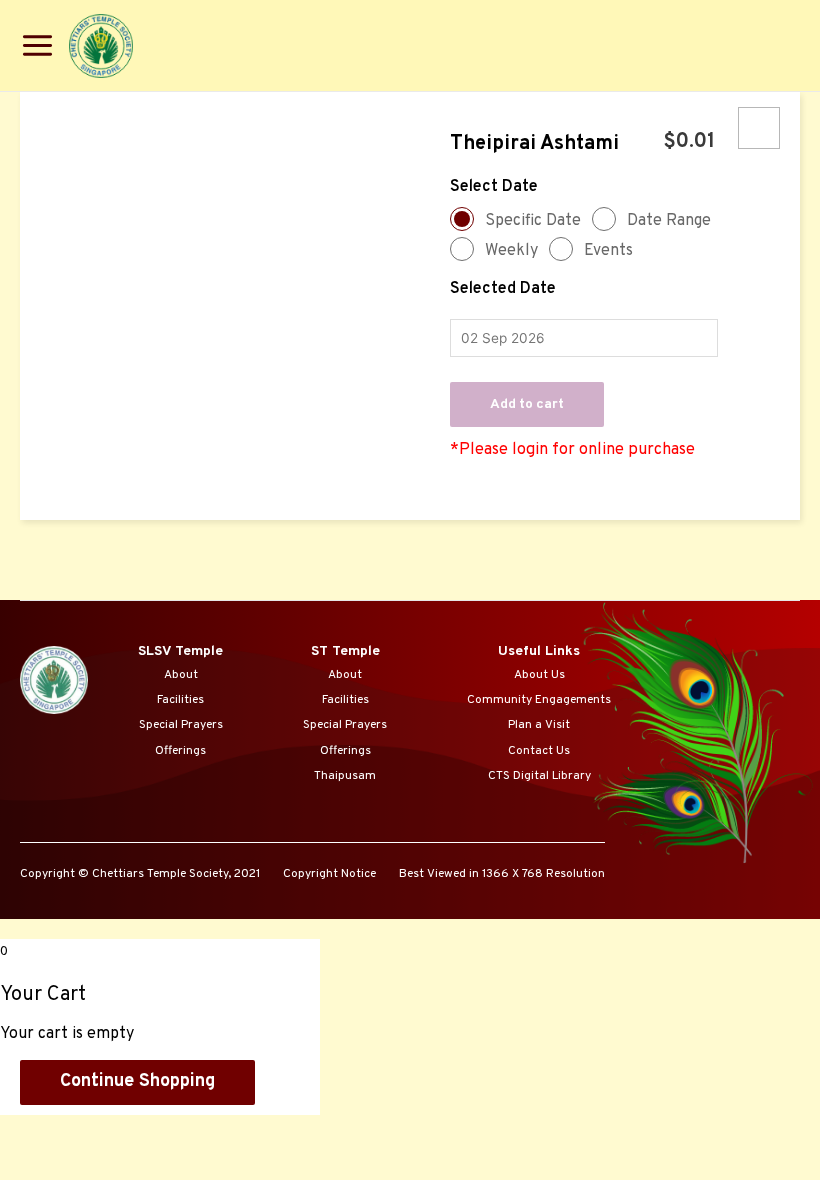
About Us (539, 675)
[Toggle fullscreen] (206, 1131)
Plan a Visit (539, 725)
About (181, 675)
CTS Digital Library (539, 776)
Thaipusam (345, 776)
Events (608, 251)
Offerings (180, 751)
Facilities (180, 700)
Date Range (669, 221)
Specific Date (533, 221)
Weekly (511, 251)
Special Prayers (181, 725)
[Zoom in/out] (289, 1131)
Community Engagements (539, 700)
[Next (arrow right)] (123, 1157)
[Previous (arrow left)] (40, 1157)
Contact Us (539, 751)
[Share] (123, 1131)
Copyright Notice (329, 874)
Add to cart (527, 404)
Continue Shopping (137, 1081)
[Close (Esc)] (40, 1131)
